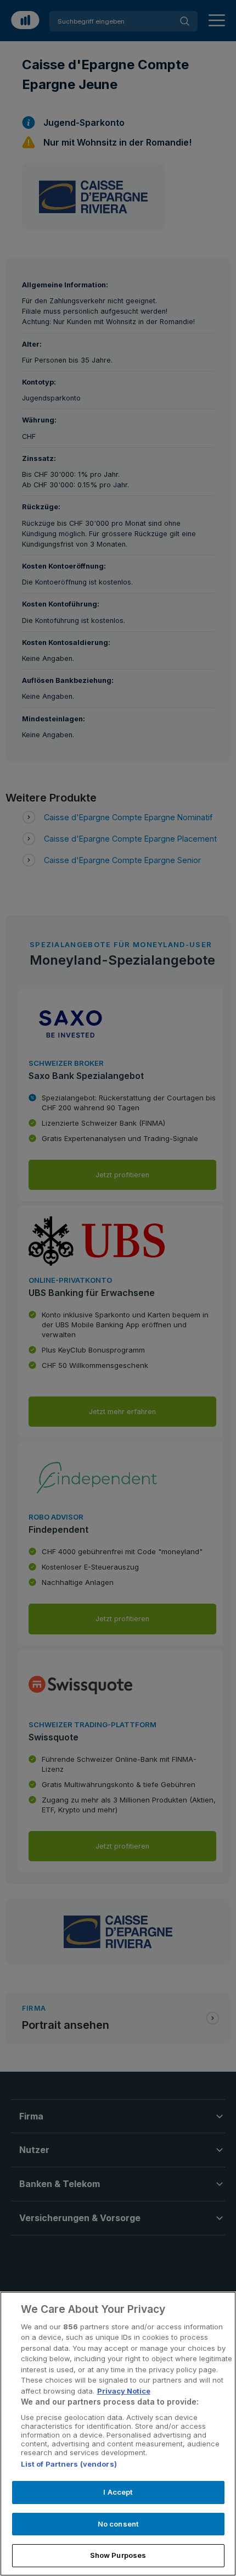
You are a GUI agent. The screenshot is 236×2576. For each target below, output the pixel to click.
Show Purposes (118, 2555)
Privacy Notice (124, 2391)
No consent (118, 2524)
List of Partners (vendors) (69, 2464)
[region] (118, 2434)
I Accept (118, 2492)
